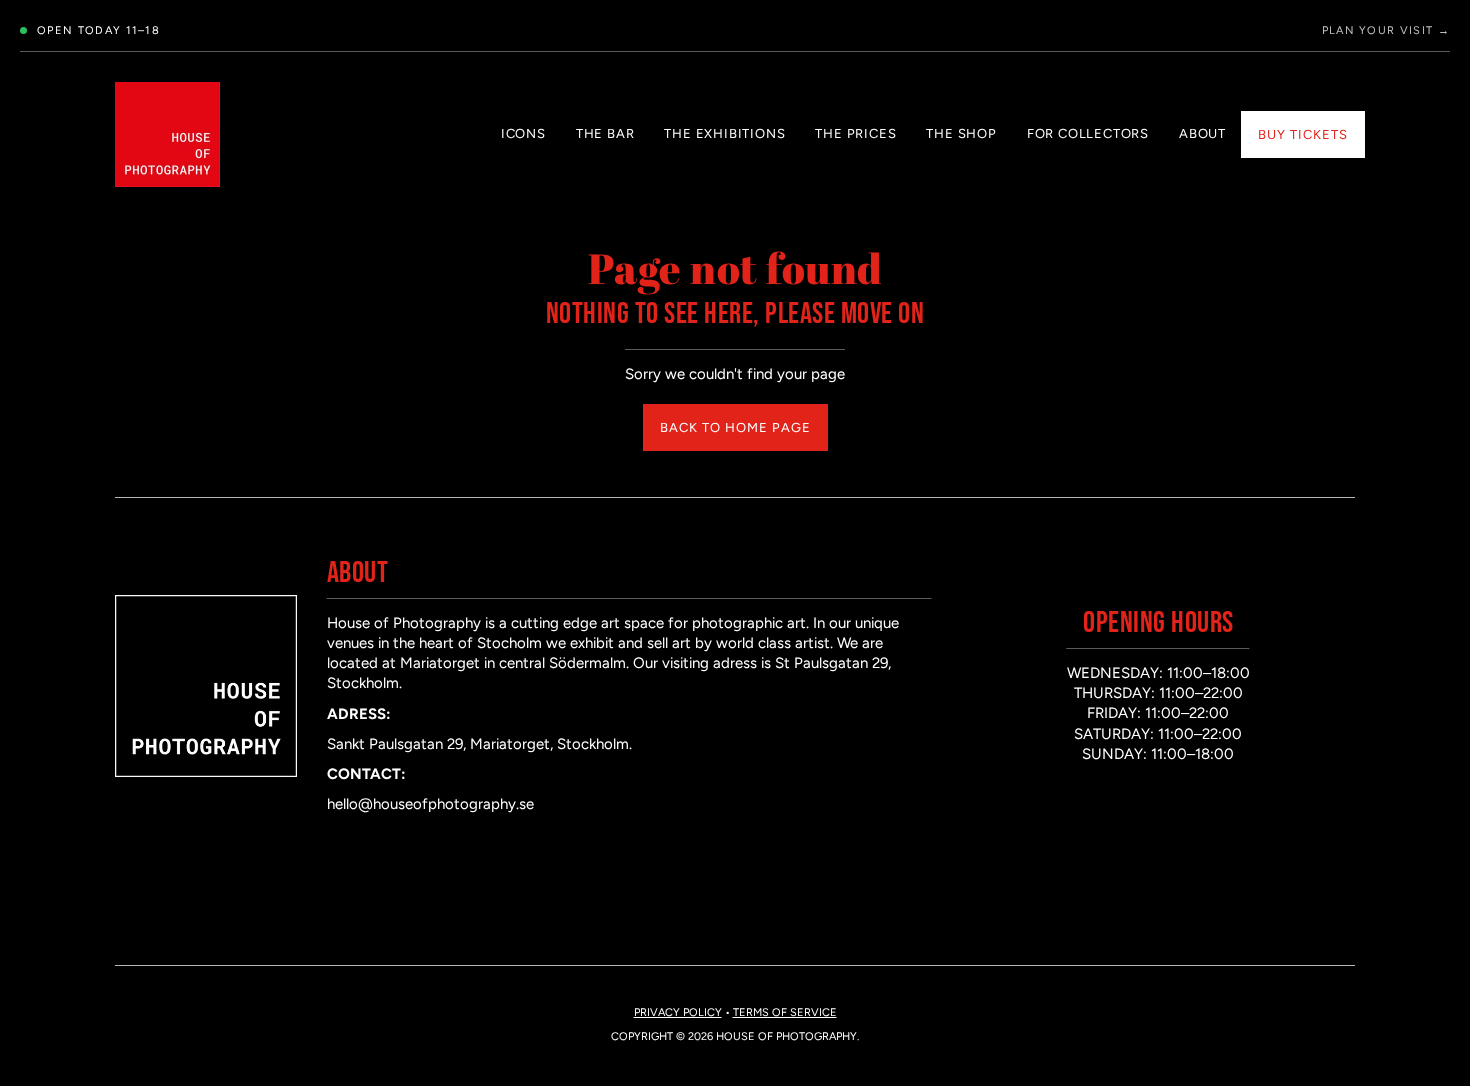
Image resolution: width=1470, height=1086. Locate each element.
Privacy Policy (678, 1012)
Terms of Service (785, 1012)
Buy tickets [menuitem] (1303, 134)
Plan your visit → (1386, 30)
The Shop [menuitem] (961, 133)
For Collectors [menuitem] (1088, 133)
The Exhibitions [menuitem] (724, 133)
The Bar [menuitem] (605, 133)
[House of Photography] (167, 134)
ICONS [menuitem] (523, 133)
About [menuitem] (1202, 133)
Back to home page (735, 427)
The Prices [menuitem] (855, 133)
